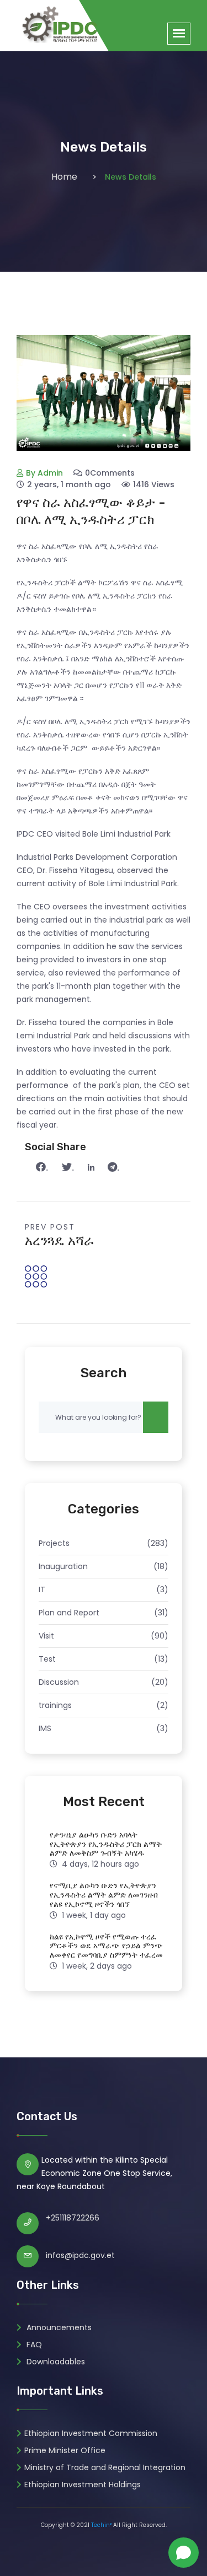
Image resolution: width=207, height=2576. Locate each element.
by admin (44, 473)
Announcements (58, 2327)
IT (42, 1589)
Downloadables (55, 2362)
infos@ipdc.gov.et (80, 2255)
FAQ (33, 2345)
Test (47, 1659)
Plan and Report (69, 1613)
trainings (55, 1705)
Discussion (59, 1682)
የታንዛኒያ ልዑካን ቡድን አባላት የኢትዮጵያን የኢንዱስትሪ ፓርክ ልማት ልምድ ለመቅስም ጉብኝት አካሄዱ (106, 1844)
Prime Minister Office (65, 2450)
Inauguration (63, 1566)
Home (64, 177)
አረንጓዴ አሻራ (59, 1241)
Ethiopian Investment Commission (91, 2433)
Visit (46, 1636)
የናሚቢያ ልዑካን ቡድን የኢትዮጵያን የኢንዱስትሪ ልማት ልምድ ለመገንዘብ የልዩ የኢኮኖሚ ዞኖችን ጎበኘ (104, 1895)
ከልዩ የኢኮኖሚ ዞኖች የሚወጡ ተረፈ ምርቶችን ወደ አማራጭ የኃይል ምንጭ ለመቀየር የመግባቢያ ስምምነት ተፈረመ (106, 1946)
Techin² (101, 2525)
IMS (45, 1728)
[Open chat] (184, 2553)
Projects (54, 1543)
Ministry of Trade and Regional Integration (105, 2467)
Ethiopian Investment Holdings (83, 2485)
